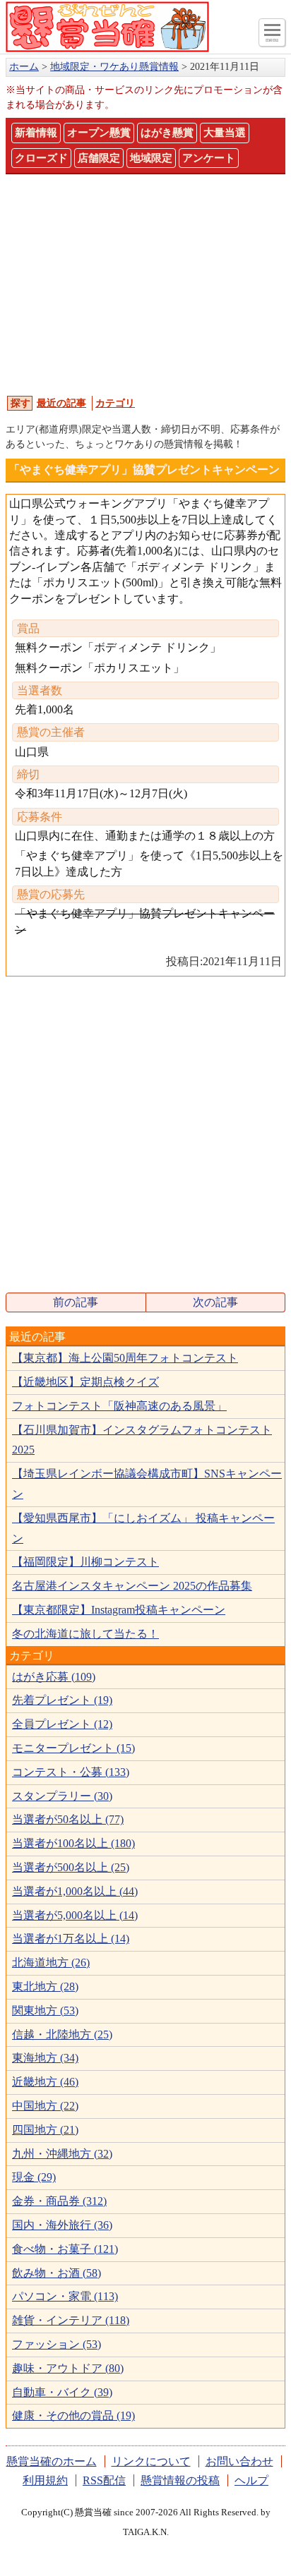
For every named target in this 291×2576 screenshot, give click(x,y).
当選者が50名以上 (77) (68, 1819)
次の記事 (215, 1302)
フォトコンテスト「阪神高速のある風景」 (119, 1406)
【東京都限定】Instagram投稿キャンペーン (119, 1610)
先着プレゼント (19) (62, 1700)
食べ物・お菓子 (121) (65, 2249)
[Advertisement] (145, 284)
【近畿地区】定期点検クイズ (85, 1382)
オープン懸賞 (99, 133)
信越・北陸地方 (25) (62, 2034)
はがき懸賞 (167, 133)
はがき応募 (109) (54, 1677)
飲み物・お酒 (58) (57, 2273)
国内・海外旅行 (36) (62, 2225)
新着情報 (36, 133)
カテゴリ (115, 403)
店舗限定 (99, 158)
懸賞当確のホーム (52, 2461)
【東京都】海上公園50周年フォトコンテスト (125, 1358)
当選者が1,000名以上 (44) (75, 1891)
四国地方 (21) (45, 2130)
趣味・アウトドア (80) (68, 2368)
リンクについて (151, 2461)
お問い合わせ (239, 2461)
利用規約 (45, 2480)
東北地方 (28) (45, 1987)
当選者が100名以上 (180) (73, 1843)
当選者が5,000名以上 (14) (75, 1915)
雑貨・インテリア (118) (71, 2320)
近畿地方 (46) (45, 2082)
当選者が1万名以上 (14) (71, 1939)
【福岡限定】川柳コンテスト (85, 1562)
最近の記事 (61, 403)
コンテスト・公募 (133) (71, 1772)
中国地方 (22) (45, 2106)
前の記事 (76, 1302)
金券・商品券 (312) (59, 2201)
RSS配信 (104, 2480)
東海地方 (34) (45, 2058)
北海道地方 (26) (51, 1963)
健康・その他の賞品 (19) (73, 2415)
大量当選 (225, 133)
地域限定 (151, 158)
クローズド (41, 158)
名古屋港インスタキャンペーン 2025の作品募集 (132, 1586)
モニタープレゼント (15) (73, 1748)
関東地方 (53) (45, 2010)
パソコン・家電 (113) (65, 2296)
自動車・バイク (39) (62, 2392)
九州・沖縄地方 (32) (62, 2154)
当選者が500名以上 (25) (71, 1867)
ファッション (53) (57, 2344)
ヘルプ (251, 2480)
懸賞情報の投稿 (180, 2480)
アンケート (209, 158)
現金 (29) (34, 2177)
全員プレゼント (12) (62, 1724)
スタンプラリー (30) (62, 1796)
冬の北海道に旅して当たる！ (85, 1634)
